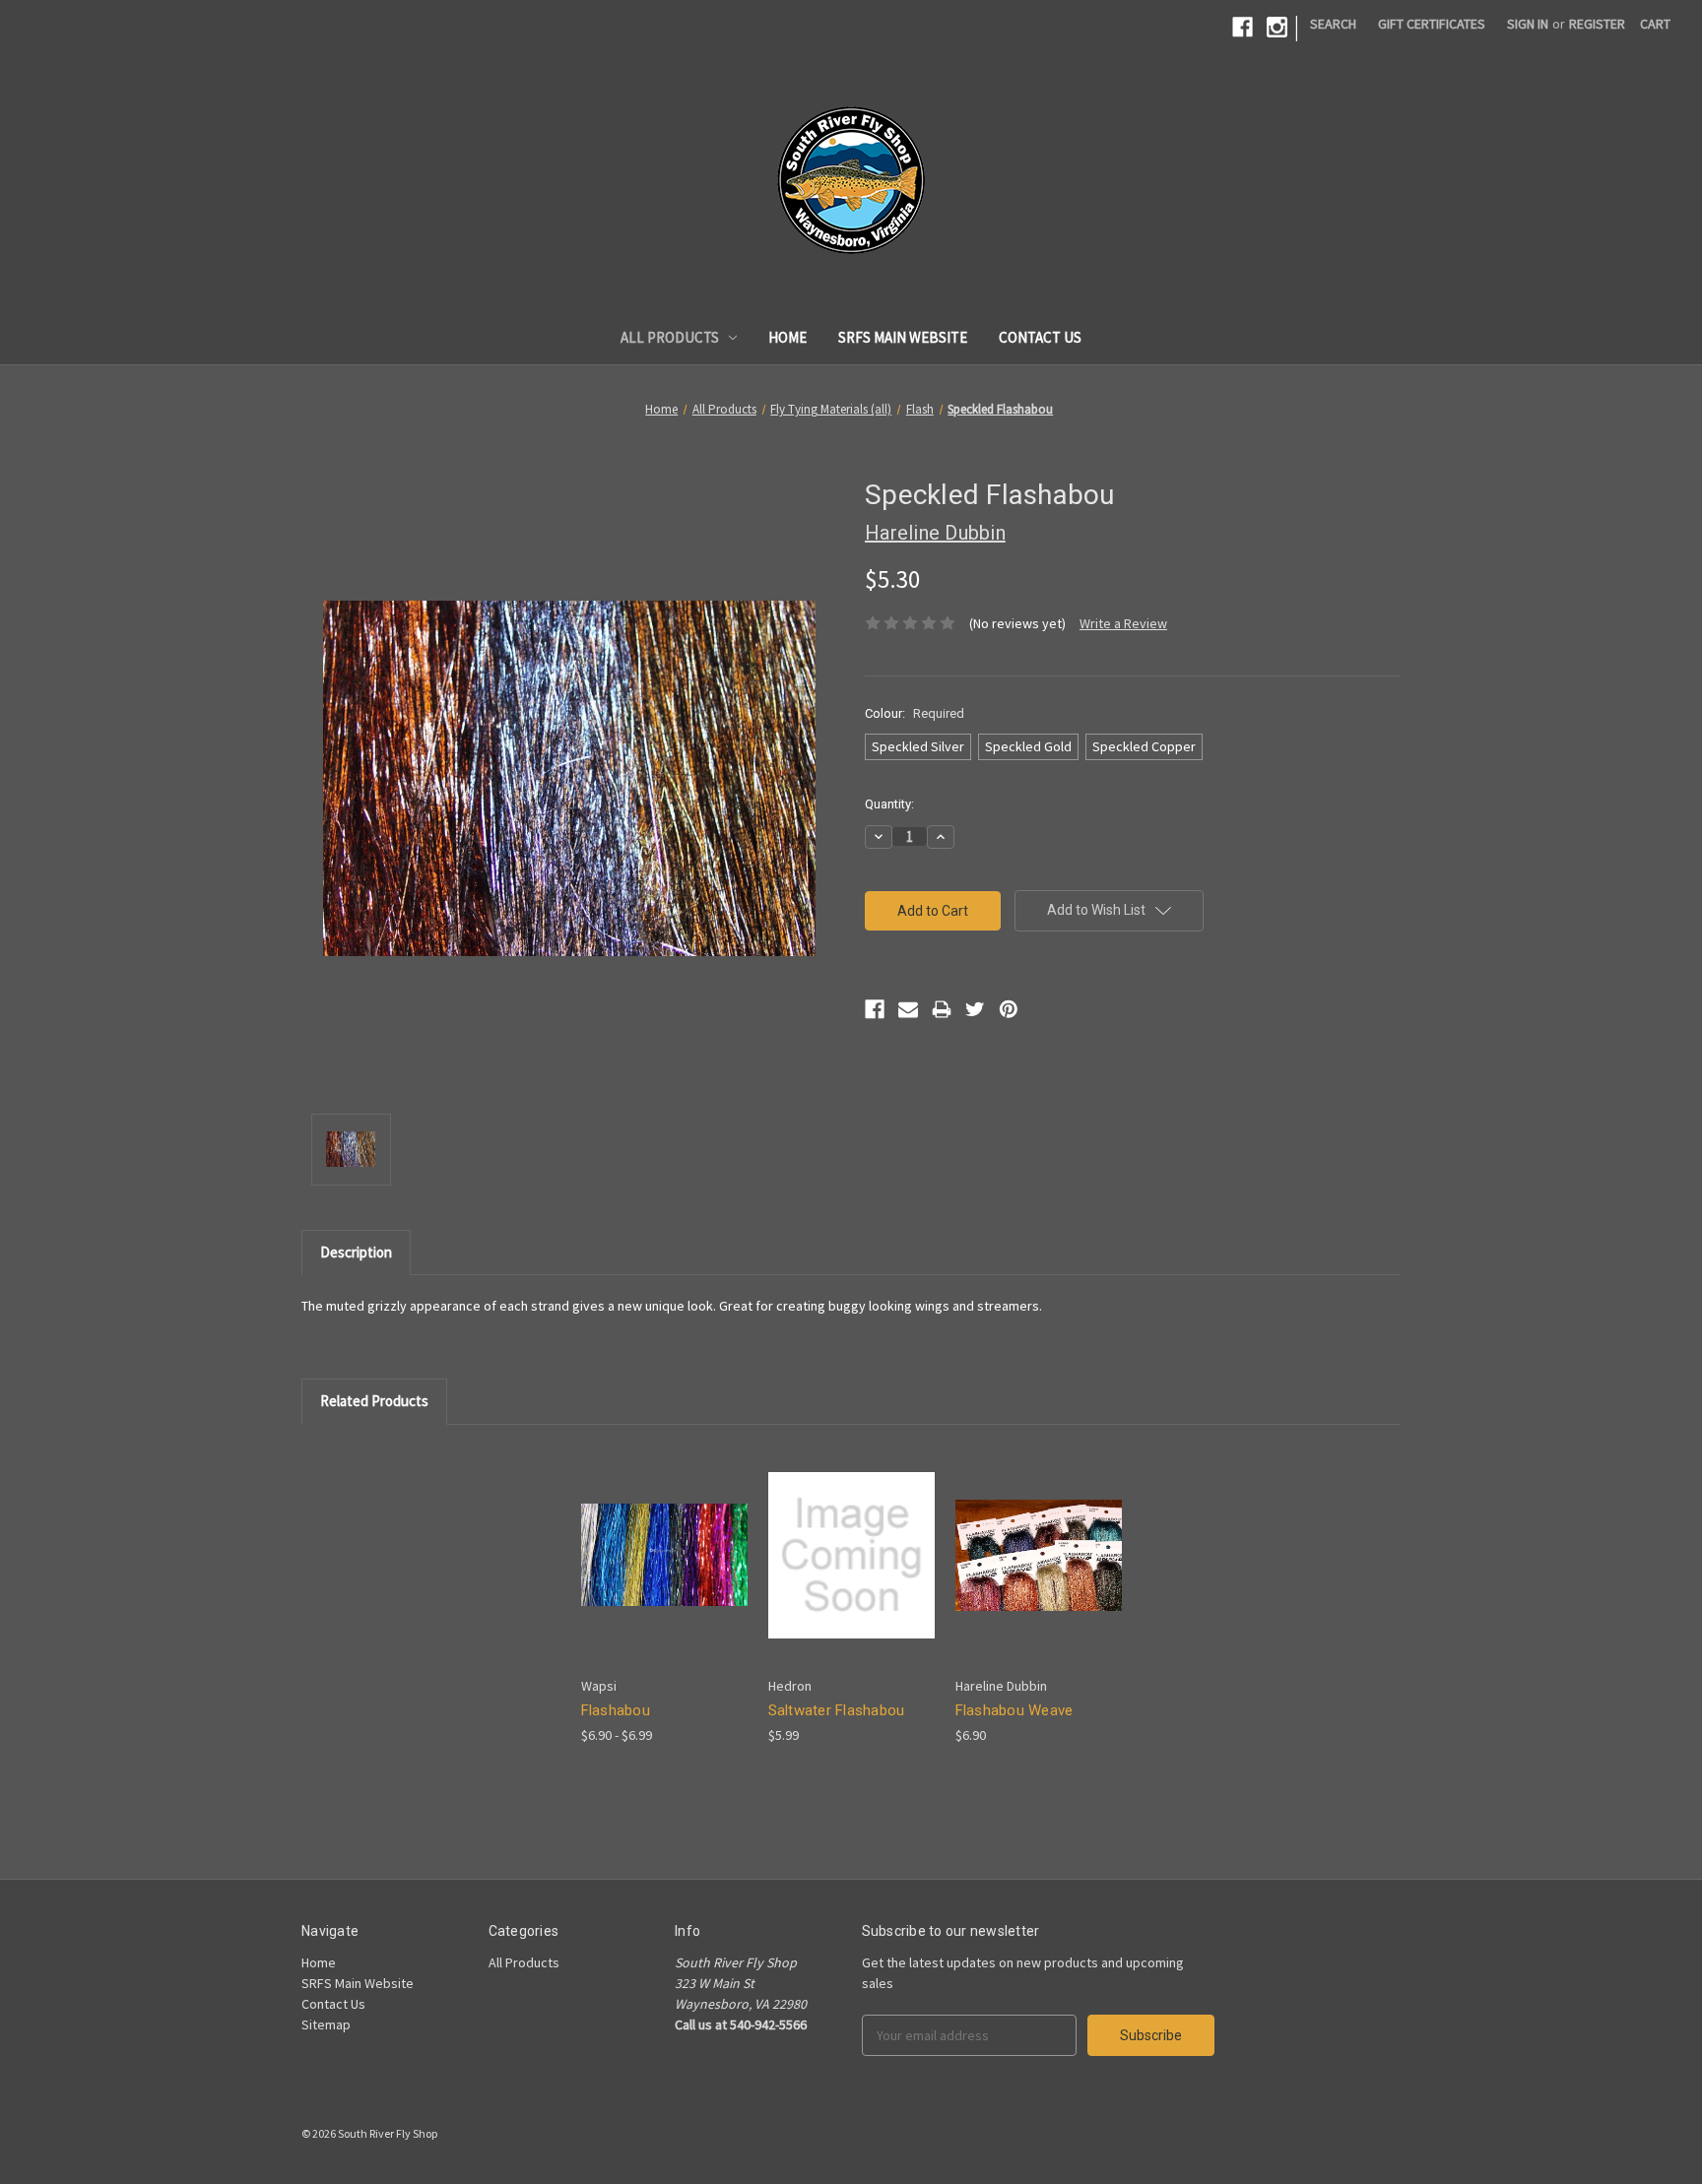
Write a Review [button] (1123, 623)
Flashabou (616, 1710)
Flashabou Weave (1015, 1710)
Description (356, 1252)
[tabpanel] (664, 1596)
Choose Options (664, 1572)
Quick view (648, 1538)
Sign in (1528, 24)
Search (1333, 24)
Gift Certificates (1432, 24)
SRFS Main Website (903, 337)
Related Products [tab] (374, 1401)
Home (787, 337)
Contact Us (1040, 337)
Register (1597, 24)
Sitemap (326, 2024)
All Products (670, 337)
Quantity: (889, 804)
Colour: (915, 713)
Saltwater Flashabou (837, 1710)
